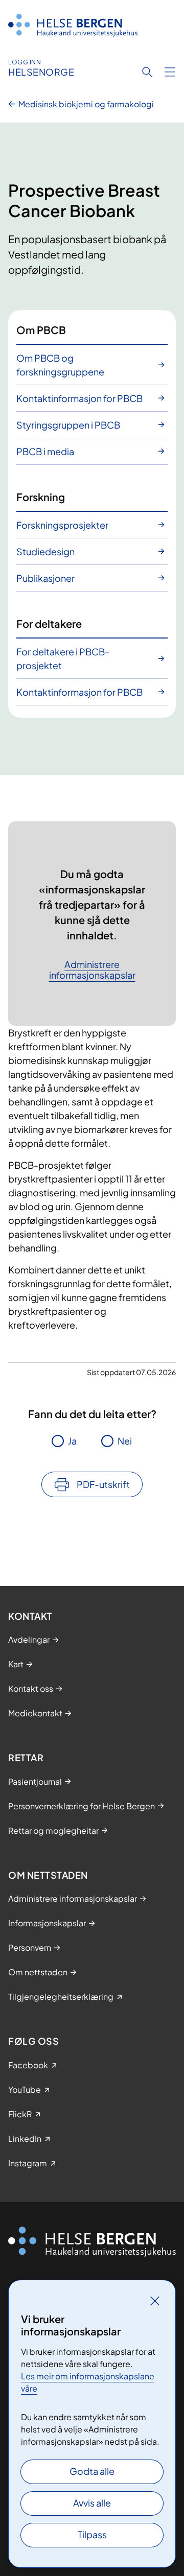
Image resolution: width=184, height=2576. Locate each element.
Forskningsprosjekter (62, 525)
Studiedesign (45, 551)
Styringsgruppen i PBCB (68, 425)
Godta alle (92, 2471)
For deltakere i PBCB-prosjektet (63, 658)
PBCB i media (45, 451)
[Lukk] (155, 2301)
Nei (125, 1441)
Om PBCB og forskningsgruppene (60, 365)
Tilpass (92, 2534)
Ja (72, 1441)
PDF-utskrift (103, 1484)
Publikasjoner (45, 578)
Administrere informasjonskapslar (92, 970)
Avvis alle (92, 2503)
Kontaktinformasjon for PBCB (79, 398)
